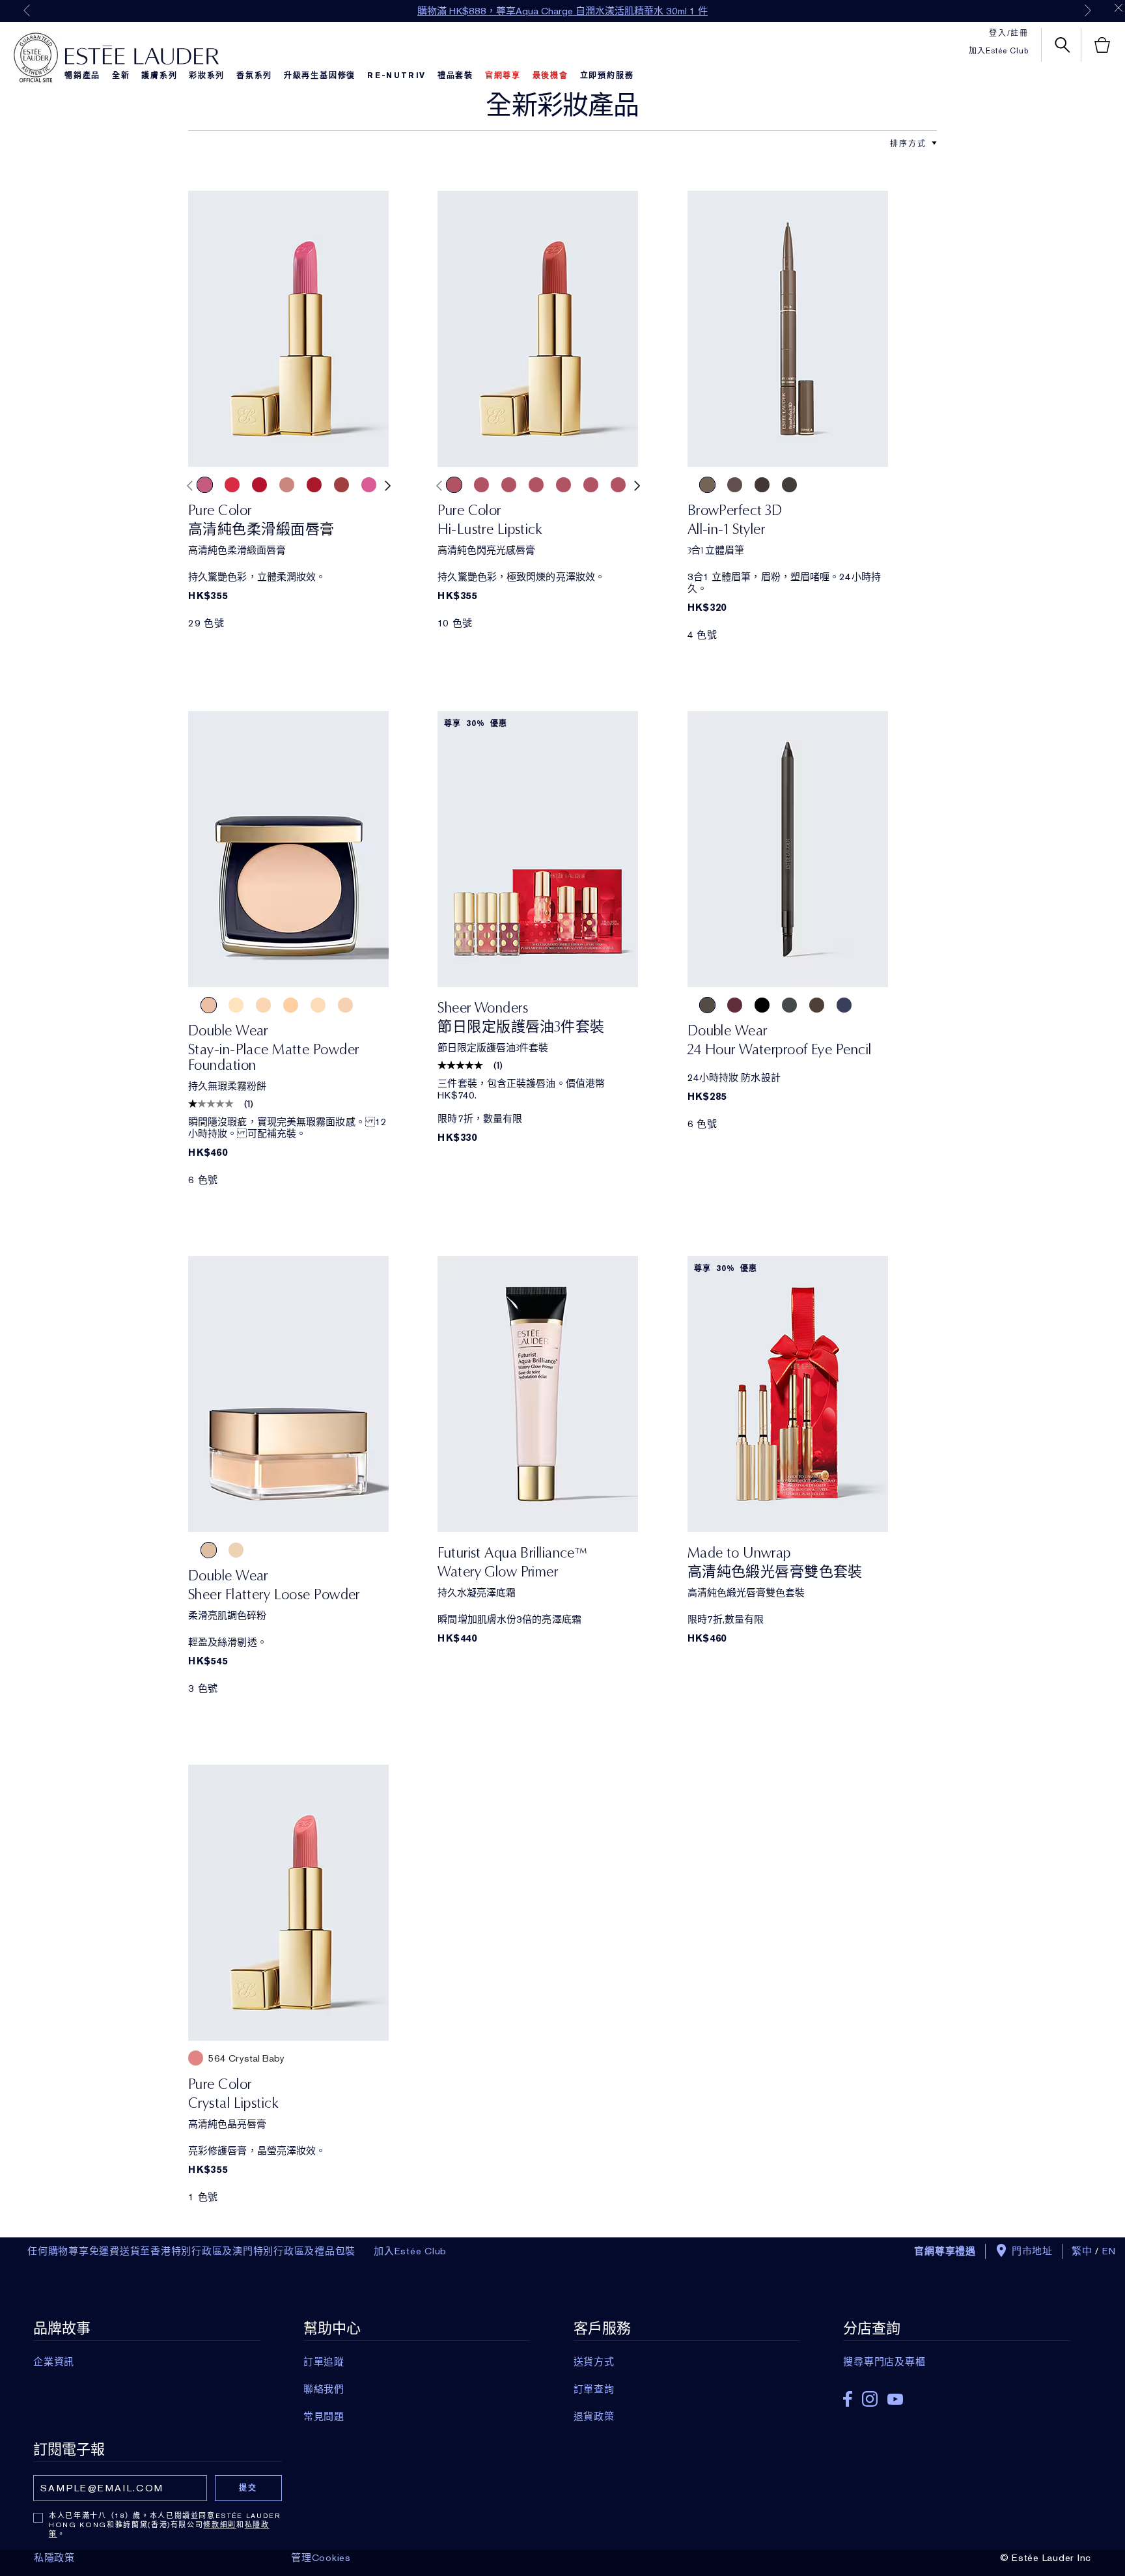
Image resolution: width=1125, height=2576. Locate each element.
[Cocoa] (817, 1005)
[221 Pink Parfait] (536, 485)
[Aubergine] (735, 1005)
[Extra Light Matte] (263, 1550)
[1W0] (236, 1005)
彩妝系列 (207, 76)
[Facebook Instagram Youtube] (956, 2395)
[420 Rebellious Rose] (591, 485)
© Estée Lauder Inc (1046, 2558)
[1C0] (209, 1005)
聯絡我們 (324, 2389)
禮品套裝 (455, 76)
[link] (288, 329)
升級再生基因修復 (320, 76)
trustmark (36, 58)
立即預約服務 (607, 76)
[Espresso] (707, 1005)
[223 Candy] (481, 485)
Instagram (870, 2399)
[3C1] (345, 1005)
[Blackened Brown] (789, 485)
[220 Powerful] (205, 485)
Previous (27, 10)
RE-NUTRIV (396, 76)
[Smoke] (789, 1005)
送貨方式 (594, 2362)
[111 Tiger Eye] (509, 485)
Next (1088, 10)
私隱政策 (54, 2558)
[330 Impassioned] (232, 485)
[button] (934, 143)
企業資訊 (54, 2362)
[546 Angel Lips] (563, 485)
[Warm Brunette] (762, 485)
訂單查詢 (594, 2389)
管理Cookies (321, 2558)
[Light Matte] (209, 1550)
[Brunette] (735, 485)
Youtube (895, 2399)
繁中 (1082, 2251)
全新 (121, 76)
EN (1109, 2251)
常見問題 (324, 2416)
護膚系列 (159, 76)
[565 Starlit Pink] (618, 485)
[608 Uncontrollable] (314, 485)
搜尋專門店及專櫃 (884, 2362)
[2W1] (263, 1005)
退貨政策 (594, 2416)
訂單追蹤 (324, 2362)
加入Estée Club (999, 51)
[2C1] (318, 1005)
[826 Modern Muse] (287, 485)
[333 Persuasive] (454, 485)
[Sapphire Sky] (844, 1005)
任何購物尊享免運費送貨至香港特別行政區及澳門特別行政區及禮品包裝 (191, 2251)
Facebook (848, 2399)
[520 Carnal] (259, 485)
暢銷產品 (82, 76)
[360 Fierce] (341, 485)
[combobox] (908, 143)
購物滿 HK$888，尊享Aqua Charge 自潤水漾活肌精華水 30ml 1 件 (562, 11)
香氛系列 (254, 76)
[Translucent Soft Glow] (236, 1550)
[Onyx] (762, 1005)
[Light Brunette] (707, 485)
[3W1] (291, 1005)
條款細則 (220, 2525)
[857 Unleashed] (369, 485)
